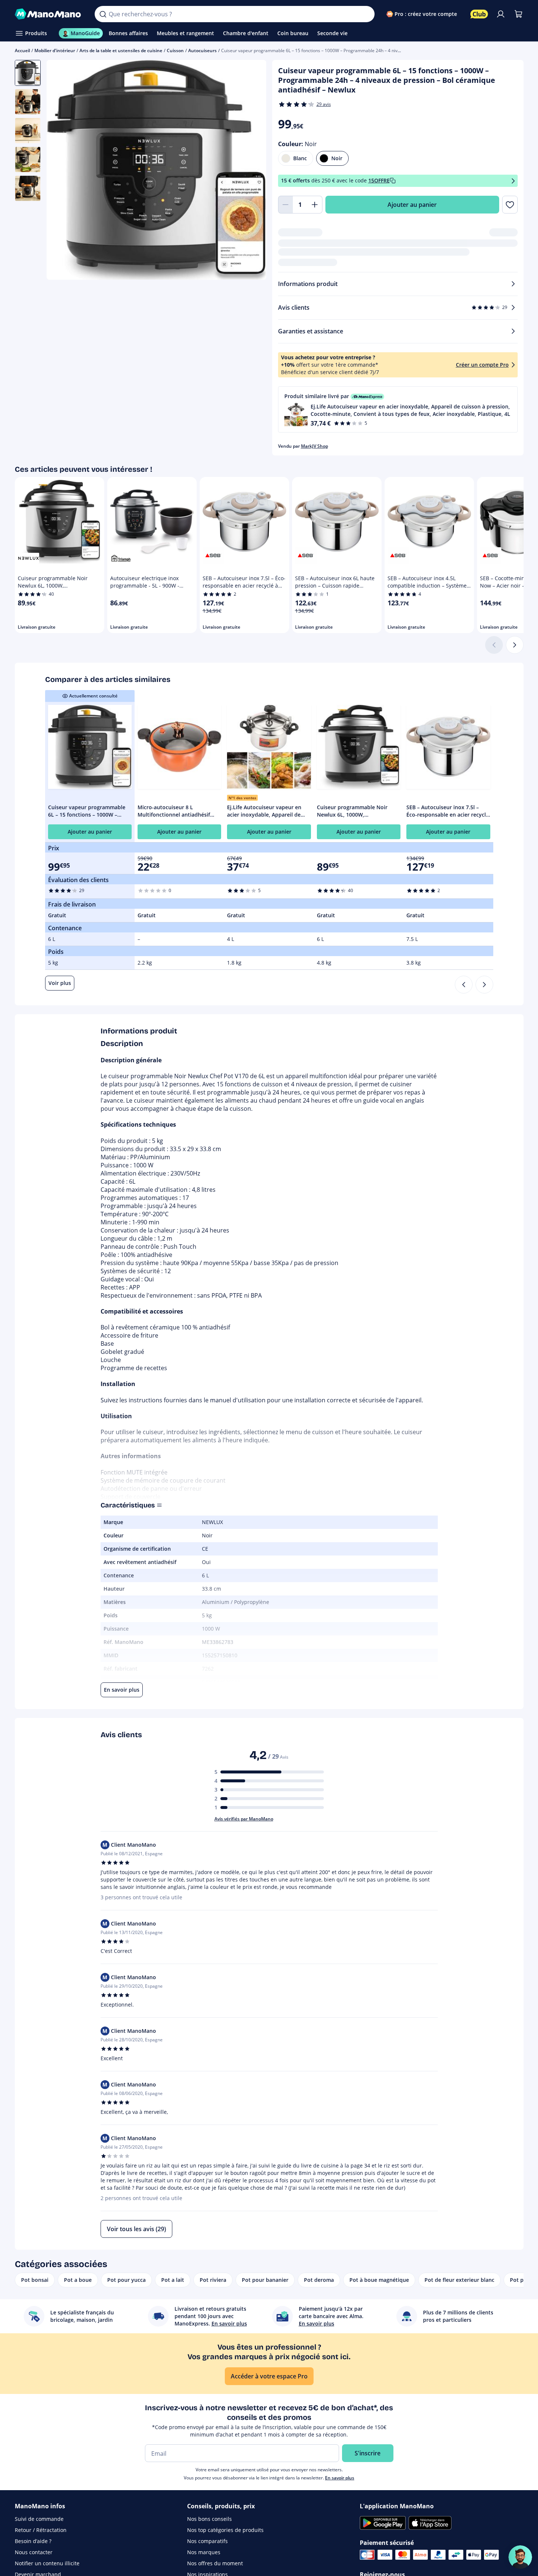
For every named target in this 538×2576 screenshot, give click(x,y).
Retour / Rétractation (41, 2530)
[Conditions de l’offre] (513, 181)
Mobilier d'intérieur (55, 51)
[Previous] (464, 985)
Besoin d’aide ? (33, 2541)
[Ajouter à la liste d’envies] (510, 205)
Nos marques (204, 2552)
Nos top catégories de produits (225, 2530)
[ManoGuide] (520, 2557)
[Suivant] (515, 645)
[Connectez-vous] (501, 14)
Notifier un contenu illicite (47, 2563)
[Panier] (518, 14)
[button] (398, 409)
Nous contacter (34, 2552)
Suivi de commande (39, 2519)
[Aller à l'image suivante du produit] (251, 171)
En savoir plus (340, 2478)
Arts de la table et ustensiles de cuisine (121, 51)
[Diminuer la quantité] (285, 205)
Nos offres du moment (215, 2563)
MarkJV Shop (314, 446)
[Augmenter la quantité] (315, 205)
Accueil (22, 51)
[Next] (484, 985)
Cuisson (175, 51)
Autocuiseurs (202, 51)
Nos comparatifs (207, 2541)
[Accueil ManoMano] (49, 14)
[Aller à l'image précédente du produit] (61, 171)
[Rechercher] (103, 14)
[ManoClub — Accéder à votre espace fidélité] (479, 14)
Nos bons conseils (209, 2519)
